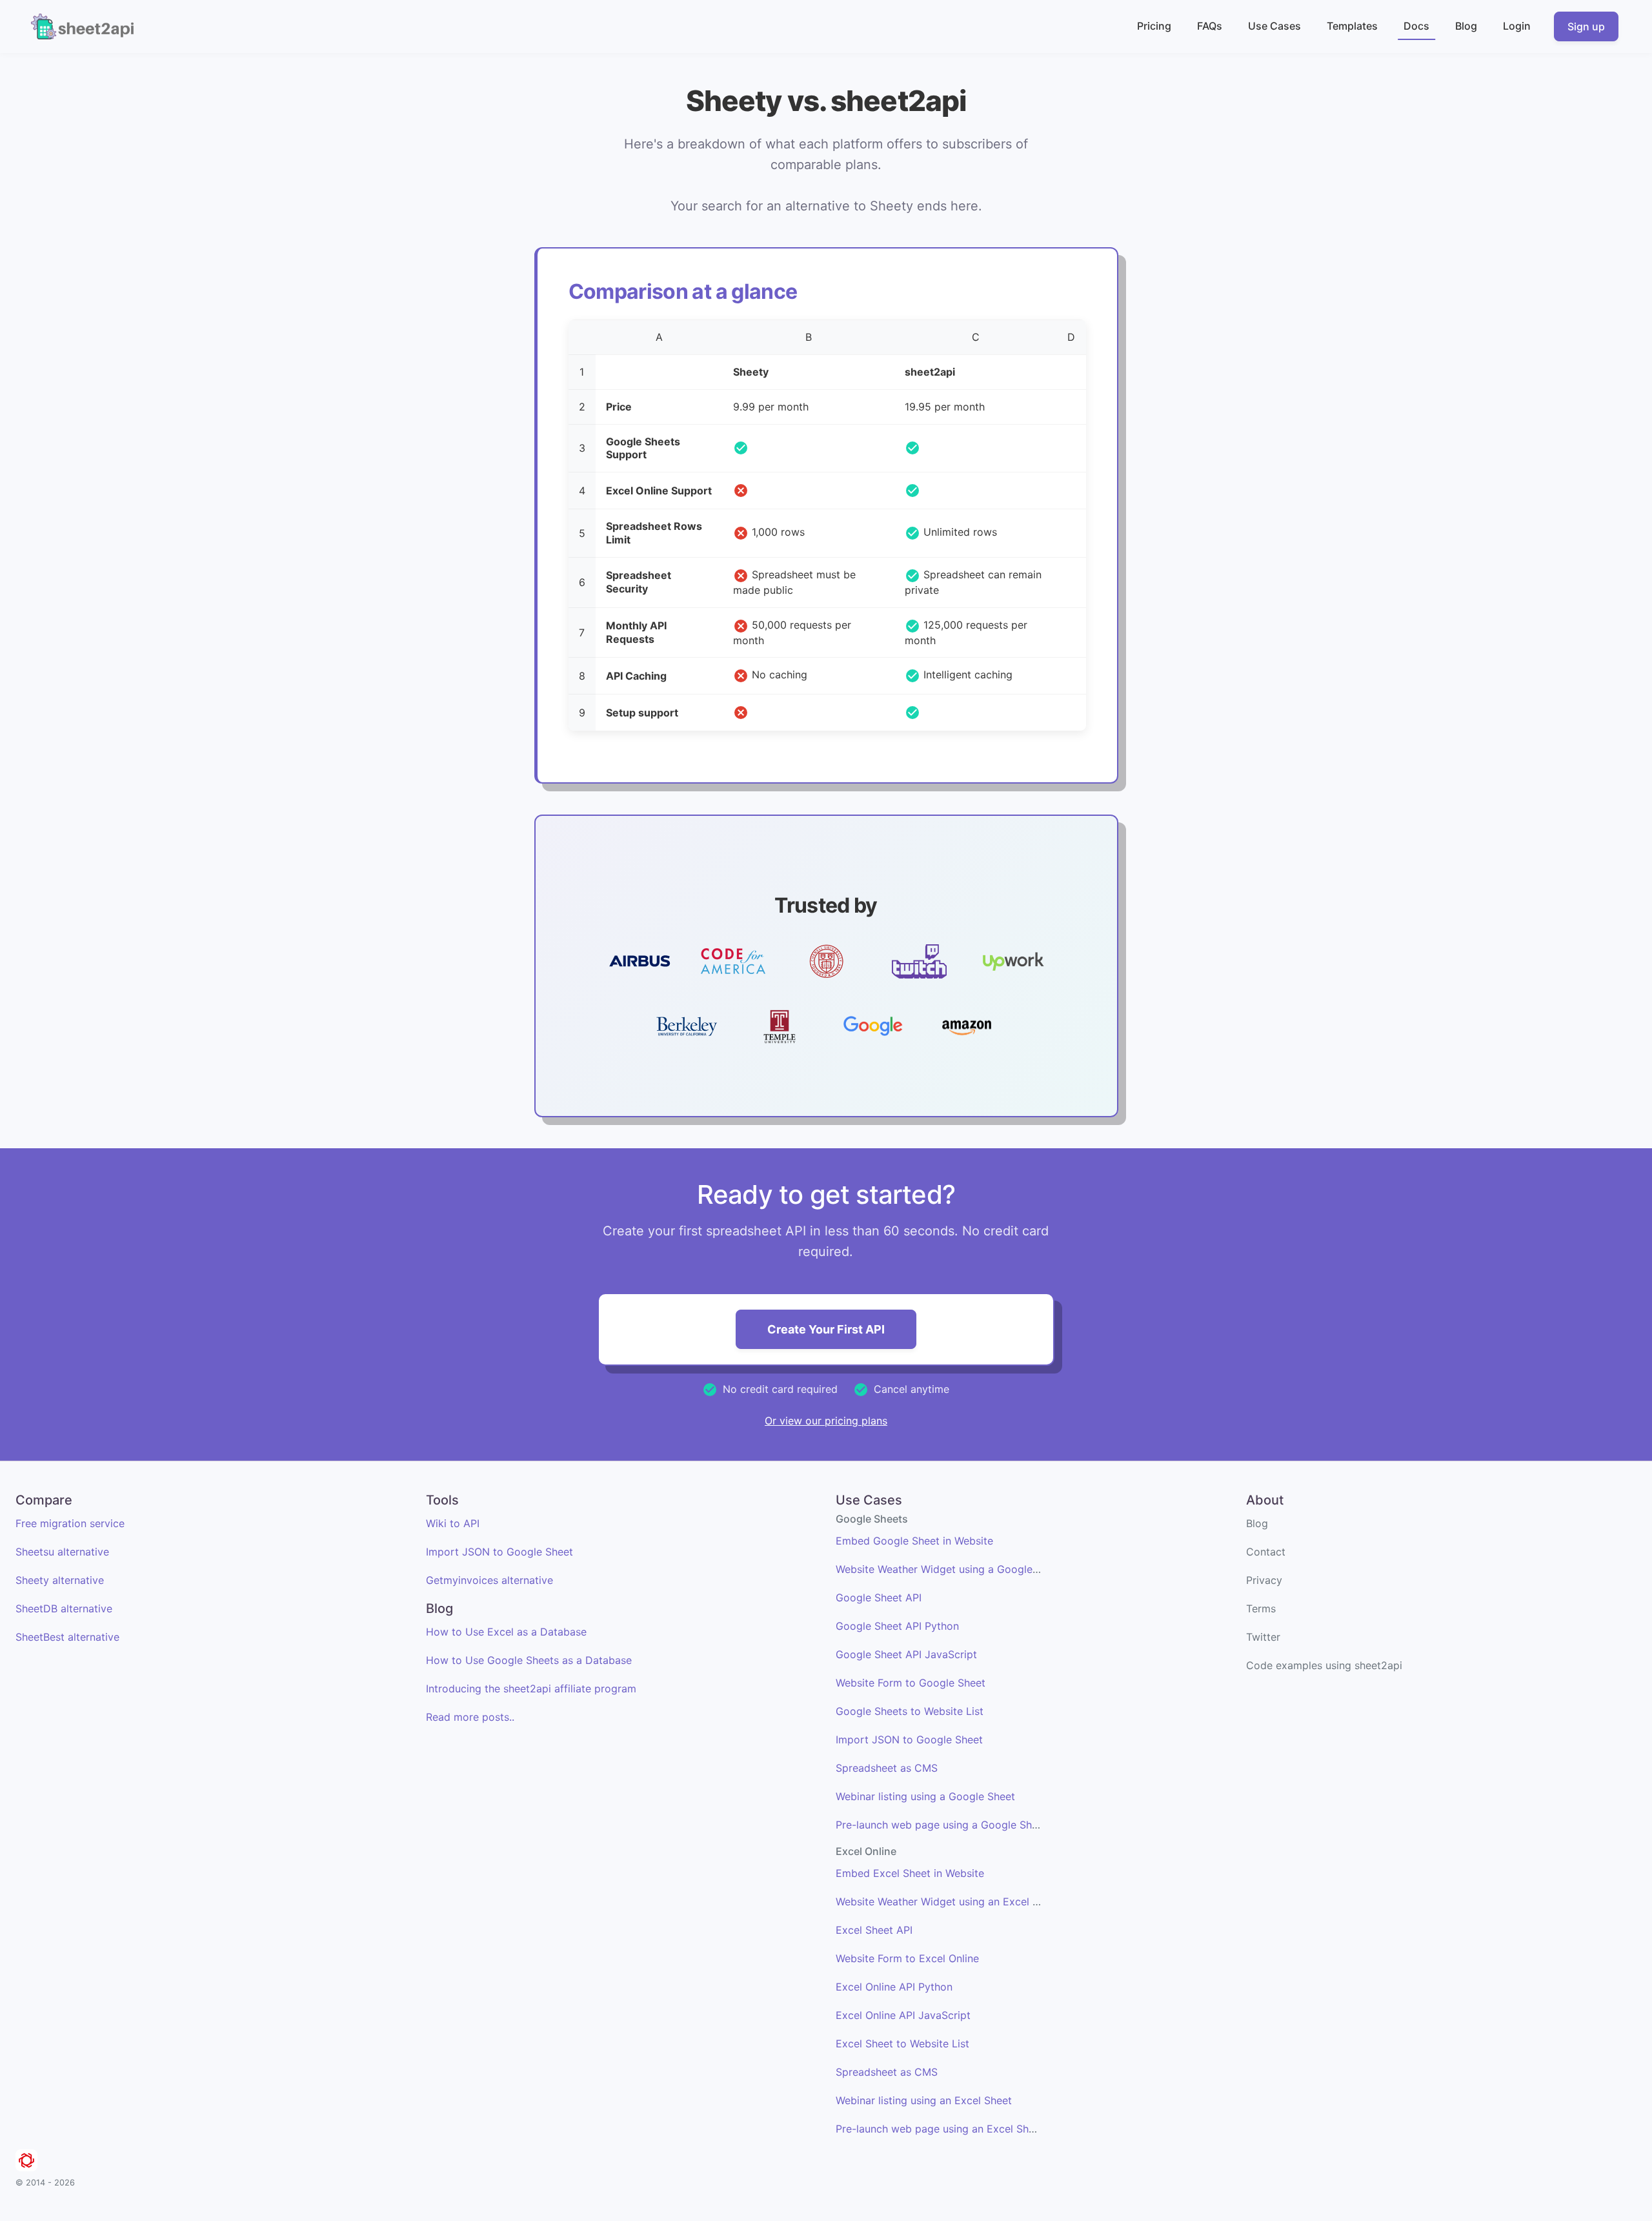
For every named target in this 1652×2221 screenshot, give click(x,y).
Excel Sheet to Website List (902, 2044)
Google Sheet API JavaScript (906, 1654)
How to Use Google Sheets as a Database (529, 1660)
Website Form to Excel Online (907, 1958)
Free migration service (70, 1523)
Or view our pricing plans (826, 1421)
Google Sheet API (879, 1597)
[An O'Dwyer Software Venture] (26, 2162)
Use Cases (1274, 26)
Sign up (1586, 26)
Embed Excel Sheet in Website (910, 1873)
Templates (1352, 26)
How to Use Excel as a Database (506, 1632)
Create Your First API (826, 1329)
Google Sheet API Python (897, 1626)
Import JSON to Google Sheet (499, 1552)
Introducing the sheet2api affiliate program (531, 1689)
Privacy (1264, 1580)
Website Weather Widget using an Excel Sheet (948, 1902)
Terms (1261, 1608)
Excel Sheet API (874, 1930)
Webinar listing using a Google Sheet (925, 1796)
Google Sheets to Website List (910, 1711)
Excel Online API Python (894, 1987)
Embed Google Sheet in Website (914, 1541)
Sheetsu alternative (62, 1552)
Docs (1416, 26)
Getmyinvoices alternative (489, 1580)
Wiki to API (453, 1523)
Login (1517, 26)
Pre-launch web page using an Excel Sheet (940, 2129)
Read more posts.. (470, 1717)
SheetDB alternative (64, 1608)
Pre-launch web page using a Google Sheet (942, 1825)
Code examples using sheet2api (1324, 1665)
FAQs (1210, 26)
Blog (1466, 26)
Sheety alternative (60, 1580)
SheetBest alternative (67, 1637)
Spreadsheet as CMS (887, 1768)
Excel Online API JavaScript (903, 2015)
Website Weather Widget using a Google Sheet (950, 1569)
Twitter (1263, 1637)
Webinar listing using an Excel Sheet (924, 2100)
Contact (1266, 1552)
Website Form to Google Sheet (911, 1683)
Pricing (1154, 26)
